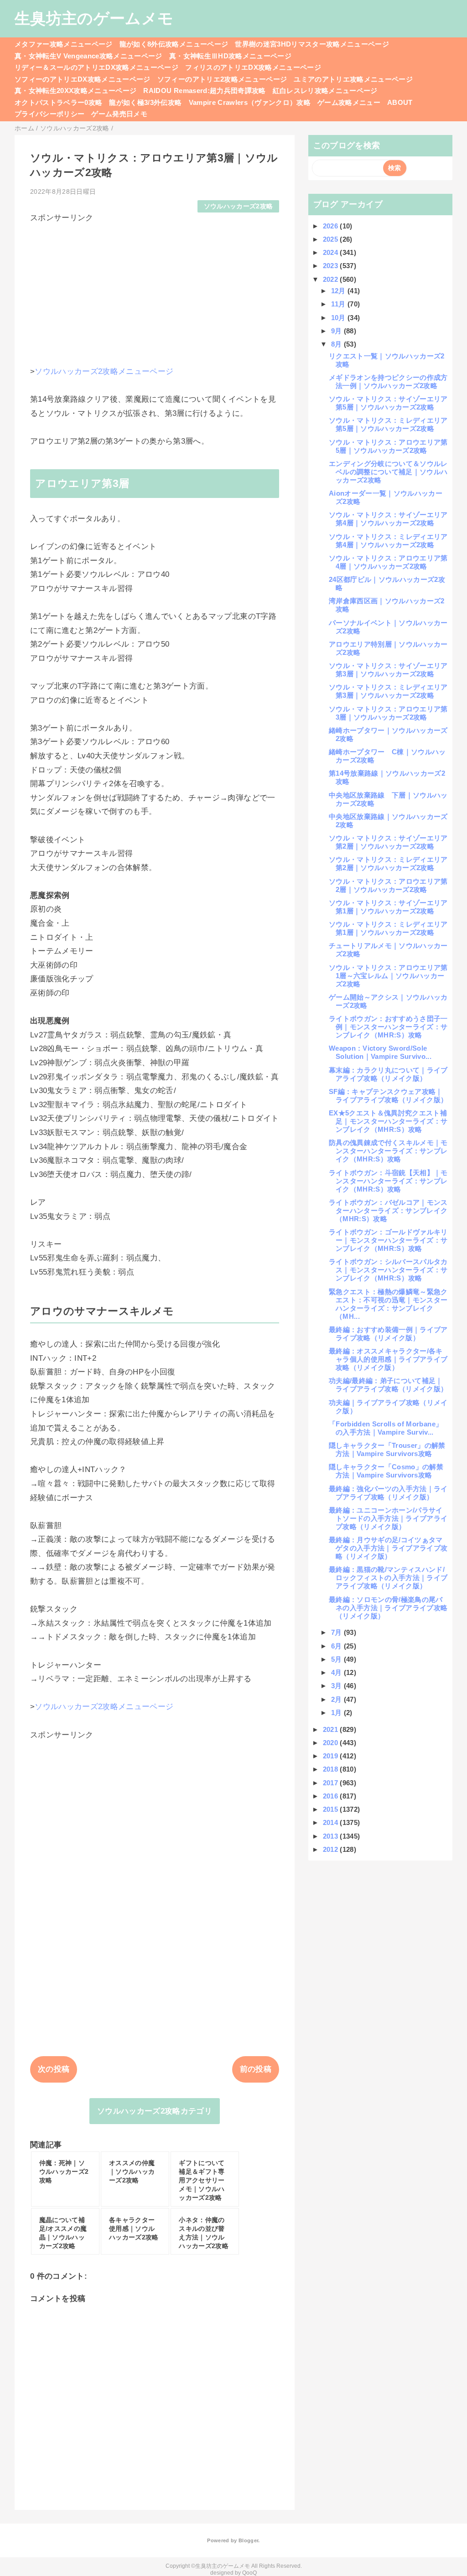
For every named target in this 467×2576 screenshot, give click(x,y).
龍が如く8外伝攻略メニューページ (174, 44)
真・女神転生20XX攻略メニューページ (75, 91)
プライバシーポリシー (49, 114)
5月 (337, 1659)
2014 (332, 1822)
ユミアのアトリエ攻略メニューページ (353, 79)
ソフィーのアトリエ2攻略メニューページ (222, 79)
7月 (337, 1632)
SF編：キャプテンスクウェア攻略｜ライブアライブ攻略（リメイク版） (388, 1096)
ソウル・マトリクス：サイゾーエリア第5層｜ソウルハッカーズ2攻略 (388, 403)
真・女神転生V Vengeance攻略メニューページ (88, 56)
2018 (332, 1769)
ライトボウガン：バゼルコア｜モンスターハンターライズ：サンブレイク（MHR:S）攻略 (388, 1210)
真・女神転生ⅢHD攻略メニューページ (230, 56)
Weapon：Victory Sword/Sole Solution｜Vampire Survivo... (380, 1052)
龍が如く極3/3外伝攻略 (145, 102)
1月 (337, 1713)
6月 (337, 1646)
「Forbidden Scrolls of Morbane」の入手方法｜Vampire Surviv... (386, 1428)
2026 (332, 226)
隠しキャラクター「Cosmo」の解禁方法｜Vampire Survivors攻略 (386, 1471)
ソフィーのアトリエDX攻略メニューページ (83, 79)
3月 (337, 1686)
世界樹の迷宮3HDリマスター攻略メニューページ (312, 44)
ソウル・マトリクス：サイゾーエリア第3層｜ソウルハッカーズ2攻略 (388, 670)
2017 (332, 1783)
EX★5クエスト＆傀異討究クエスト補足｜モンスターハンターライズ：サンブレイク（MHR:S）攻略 (388, 1121)
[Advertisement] (155, 287)
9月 (337, 331)
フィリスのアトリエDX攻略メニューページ (253, 67)
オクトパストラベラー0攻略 (58, 102)
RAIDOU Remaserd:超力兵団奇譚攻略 (204, 91)
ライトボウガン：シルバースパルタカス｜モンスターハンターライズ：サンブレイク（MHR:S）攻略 (388, 1270)
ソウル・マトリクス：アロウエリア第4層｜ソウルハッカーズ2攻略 (388, 562)
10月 (339, 318)
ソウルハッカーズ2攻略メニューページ (104, 371)
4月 (337, 1672)
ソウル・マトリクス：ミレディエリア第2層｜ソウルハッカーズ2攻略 (388, 863)
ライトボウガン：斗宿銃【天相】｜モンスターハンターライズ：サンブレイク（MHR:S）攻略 (388, 1181)
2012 (332, 1849)
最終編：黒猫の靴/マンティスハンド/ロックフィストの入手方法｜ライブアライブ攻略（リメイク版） (388, 1578)
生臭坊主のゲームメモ (94, 18)
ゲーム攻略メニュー (349, 102)
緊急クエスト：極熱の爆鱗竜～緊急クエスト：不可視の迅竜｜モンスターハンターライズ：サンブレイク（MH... (388, 1304)
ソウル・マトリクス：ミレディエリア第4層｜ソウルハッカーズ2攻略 (388, 541)
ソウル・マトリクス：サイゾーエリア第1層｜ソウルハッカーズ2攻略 (388, 907)
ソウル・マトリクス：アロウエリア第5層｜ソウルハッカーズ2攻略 (388, 446)
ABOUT (400, 102)
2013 (332, 1836)
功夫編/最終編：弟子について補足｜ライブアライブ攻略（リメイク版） (388, 1385)
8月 (337, 344)
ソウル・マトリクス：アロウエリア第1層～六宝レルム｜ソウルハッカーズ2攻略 (388, 976)
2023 (332, 266)
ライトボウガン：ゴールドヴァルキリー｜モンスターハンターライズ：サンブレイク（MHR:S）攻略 (388, 1240)
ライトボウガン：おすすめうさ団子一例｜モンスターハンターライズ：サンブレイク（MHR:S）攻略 (388, 1027)
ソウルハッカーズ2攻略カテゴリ (155, 2111)
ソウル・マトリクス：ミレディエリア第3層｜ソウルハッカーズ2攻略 (388, 691)
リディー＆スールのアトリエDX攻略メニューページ (96, 67)
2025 (332, 239)
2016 (332, 1796)
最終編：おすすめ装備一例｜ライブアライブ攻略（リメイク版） (388, 1334)
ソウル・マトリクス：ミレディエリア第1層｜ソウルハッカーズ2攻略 (388, 928)
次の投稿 (54, 2069)
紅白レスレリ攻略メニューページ (325, 91)
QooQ (249, 2573)
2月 (337, 1699)
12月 (339, 291)
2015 (332, 1809)
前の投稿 (256, 2069)
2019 (332, 1756)
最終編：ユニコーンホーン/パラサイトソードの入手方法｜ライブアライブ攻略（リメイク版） (388, 1518)
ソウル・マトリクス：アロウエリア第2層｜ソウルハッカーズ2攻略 (388, 885)
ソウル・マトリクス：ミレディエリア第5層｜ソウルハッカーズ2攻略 (388, 424)
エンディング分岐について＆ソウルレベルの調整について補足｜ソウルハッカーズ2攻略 (388, 472)
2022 (332, 279)
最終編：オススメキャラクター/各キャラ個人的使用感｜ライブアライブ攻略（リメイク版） (388, 1359)
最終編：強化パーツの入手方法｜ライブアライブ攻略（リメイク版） (388, 1493)
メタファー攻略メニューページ (64, 44)
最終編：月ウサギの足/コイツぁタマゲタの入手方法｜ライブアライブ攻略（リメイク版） (388, 1548)
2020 (332, 1743)
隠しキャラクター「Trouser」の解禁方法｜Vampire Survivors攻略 (387, 1449)
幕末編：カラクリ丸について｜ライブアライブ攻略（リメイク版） (388, 1074)
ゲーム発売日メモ (119, 114)
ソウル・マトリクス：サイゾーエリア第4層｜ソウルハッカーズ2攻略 (388, 519)
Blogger (248, 2540)
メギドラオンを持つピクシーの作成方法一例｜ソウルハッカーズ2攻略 (388, 381)
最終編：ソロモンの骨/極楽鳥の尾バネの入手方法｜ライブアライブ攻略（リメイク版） (388, 1608)
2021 (332, 1729)
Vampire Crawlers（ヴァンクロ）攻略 (250, 102)
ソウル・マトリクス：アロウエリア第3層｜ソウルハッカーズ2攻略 (388, 713)
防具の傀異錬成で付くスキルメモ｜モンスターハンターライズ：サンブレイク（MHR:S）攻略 (388, 1151)
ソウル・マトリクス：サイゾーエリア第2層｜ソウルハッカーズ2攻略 (388, 842)
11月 (339, 304)
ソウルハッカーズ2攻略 (239, 206)
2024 (332, 252)
